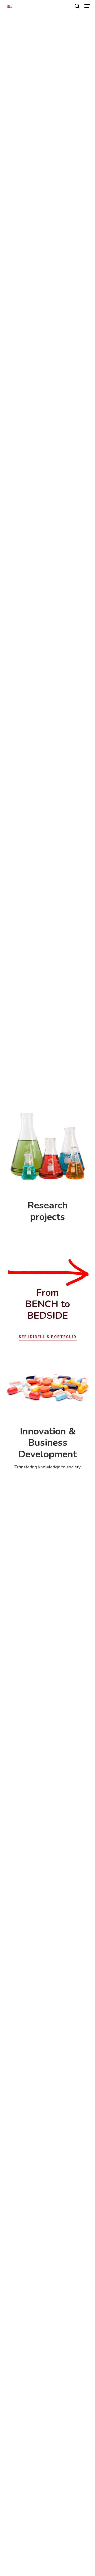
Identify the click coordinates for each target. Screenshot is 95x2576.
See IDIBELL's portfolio (48, 1337)
